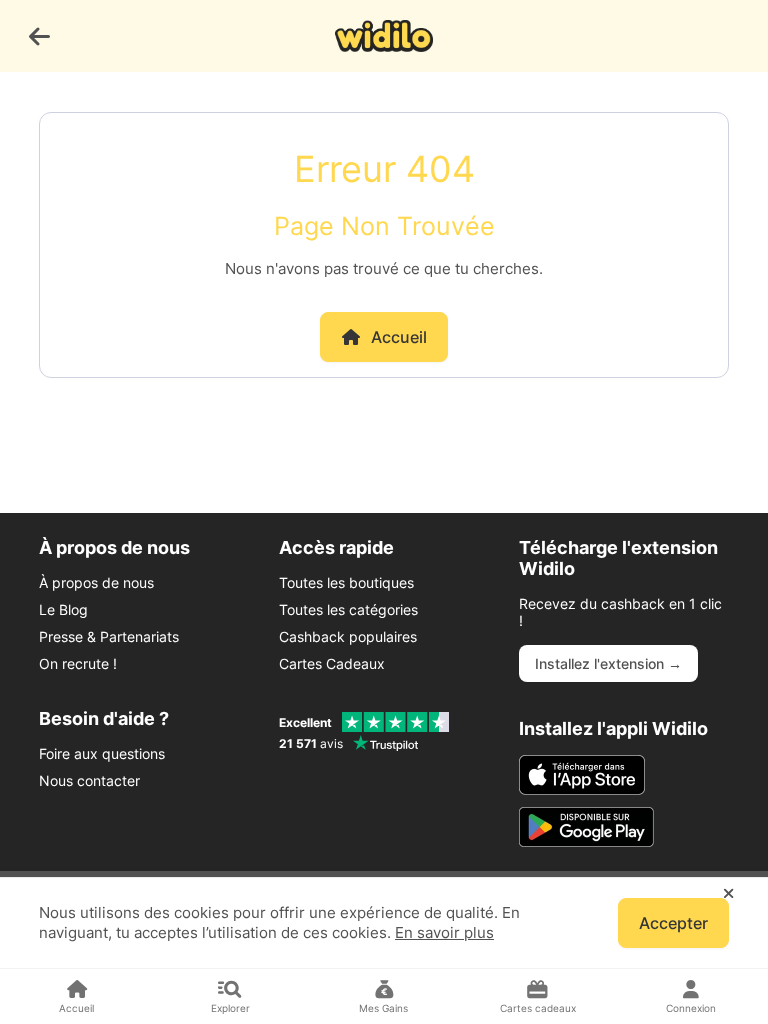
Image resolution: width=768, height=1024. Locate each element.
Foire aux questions (102, 753)
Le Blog (63, 609)
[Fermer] (728, 894)
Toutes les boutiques (346, 582)
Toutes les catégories (348, 609)
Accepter (673, 923)
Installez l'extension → (608, 663)
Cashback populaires (348, 636)
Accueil (399, 337)
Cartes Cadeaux (332, 663)
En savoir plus (444, 932)
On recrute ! (78, 663)
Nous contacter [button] (89, 780)
